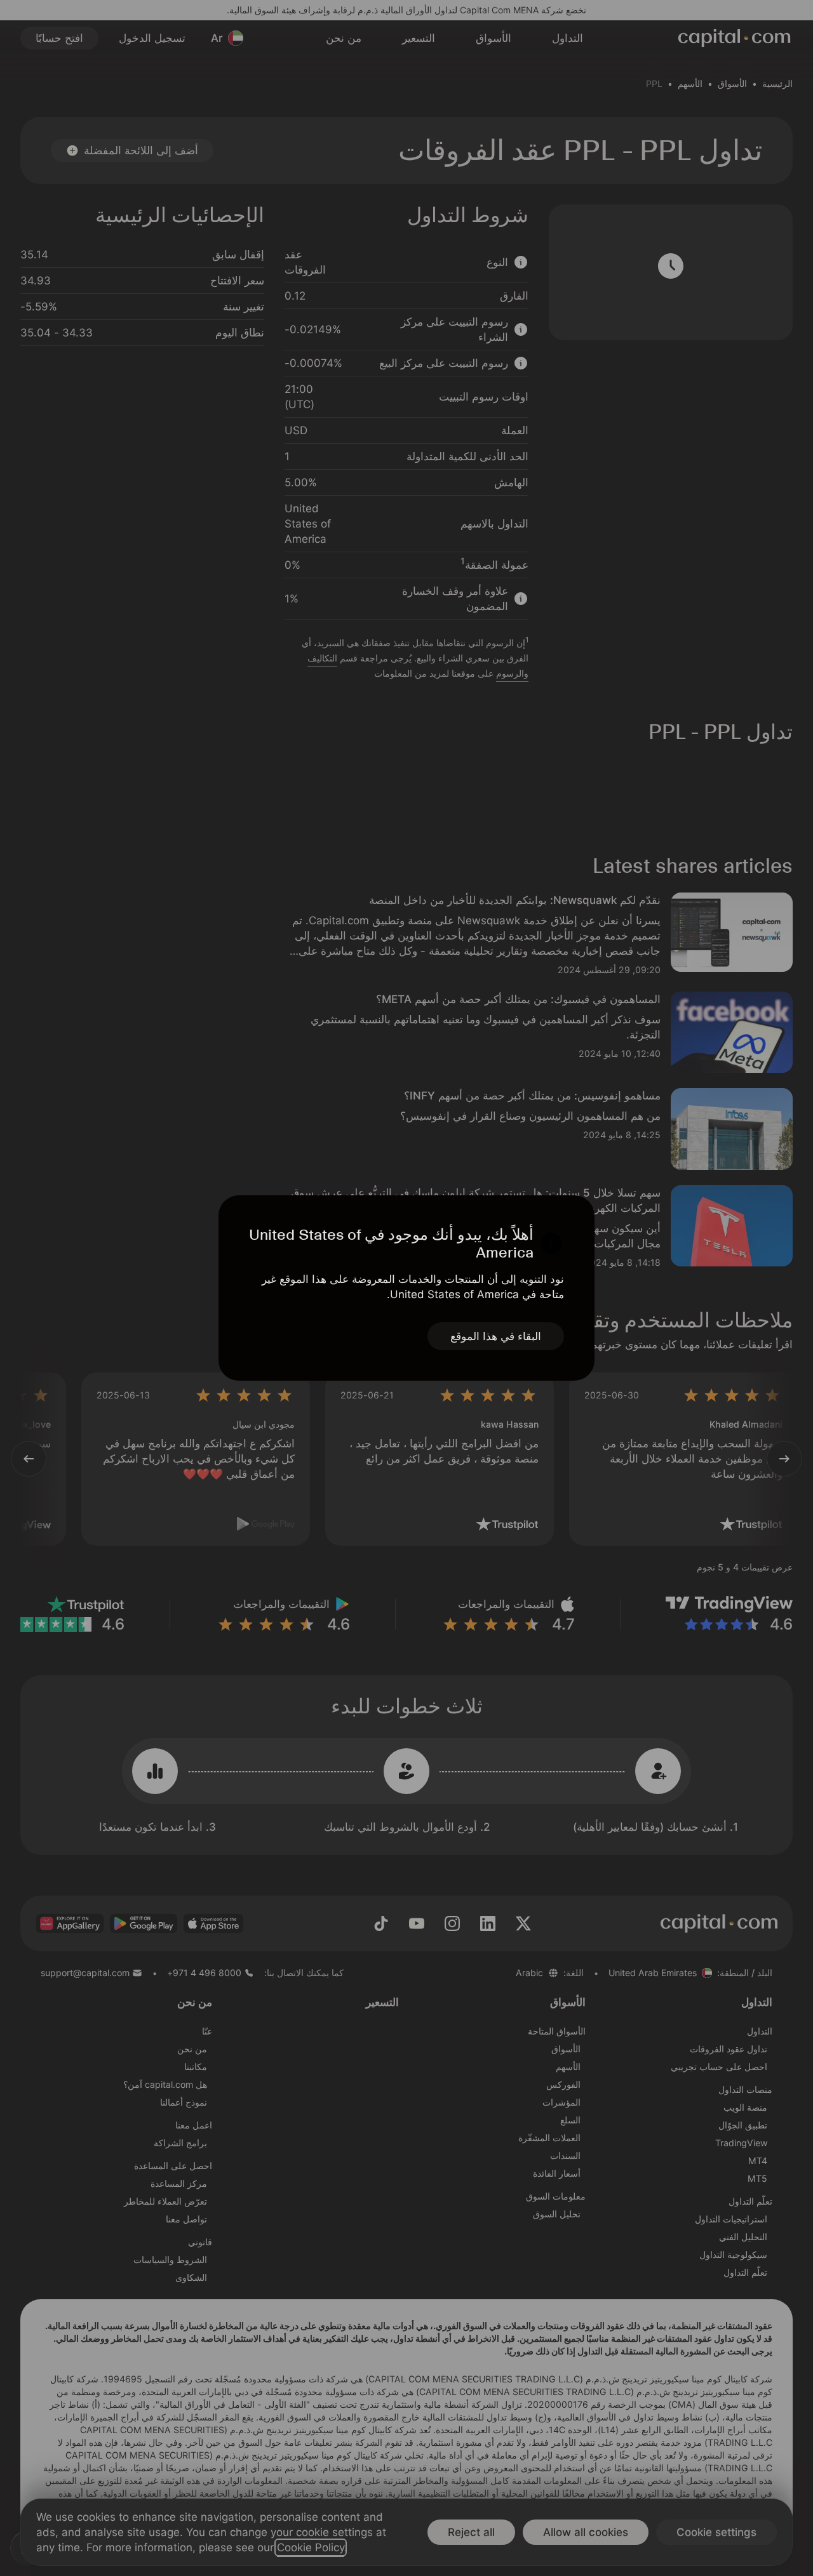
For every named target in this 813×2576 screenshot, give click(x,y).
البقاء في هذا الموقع (496, 1336)
